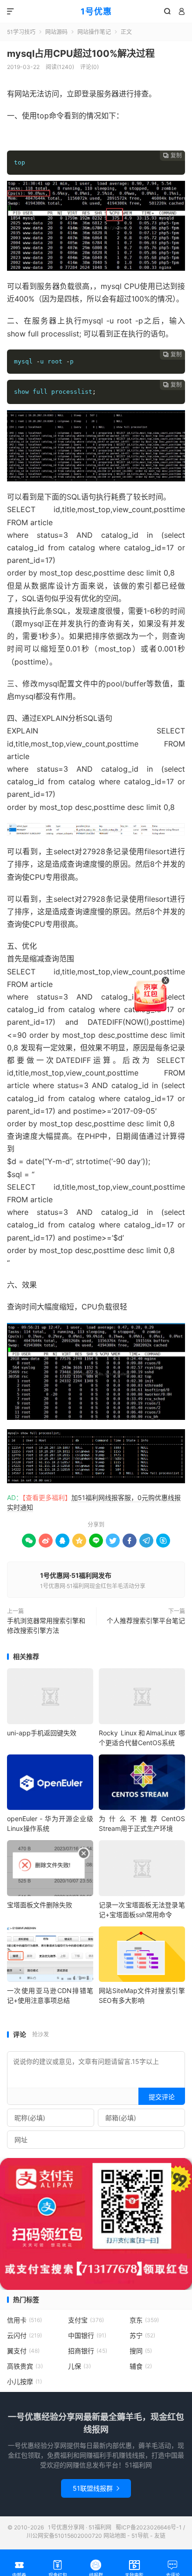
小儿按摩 (24, 2381)
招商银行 (88, 2351)
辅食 (141, 2366)
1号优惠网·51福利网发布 (76, 1575)
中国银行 (87, 2335)
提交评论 (162, 2097)
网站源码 (56, 32)
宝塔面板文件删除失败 (40, 1905)
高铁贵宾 (25, 2366)
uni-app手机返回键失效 (42, 1733)
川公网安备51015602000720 (64, 2536)
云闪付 (24, 2335)
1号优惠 (96, 11)
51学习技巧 (21, 32)
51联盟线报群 (96, 2488)
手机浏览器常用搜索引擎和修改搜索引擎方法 (46, 1625)
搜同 (141, 2351)
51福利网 (22, 137)
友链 (160, 2536)
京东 (144, 2320)
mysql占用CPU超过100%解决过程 (81, 54)
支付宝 (86, 2320)
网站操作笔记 (94, 32)
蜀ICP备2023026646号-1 (149, 2527)
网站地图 (115, 2536)
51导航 (140, 2536)
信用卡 (24, 2320)
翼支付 (23, 2351)
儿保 (79, 2366)
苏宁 (142, 2335)
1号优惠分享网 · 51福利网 (80, 2527)
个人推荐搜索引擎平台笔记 (146, 1620)
